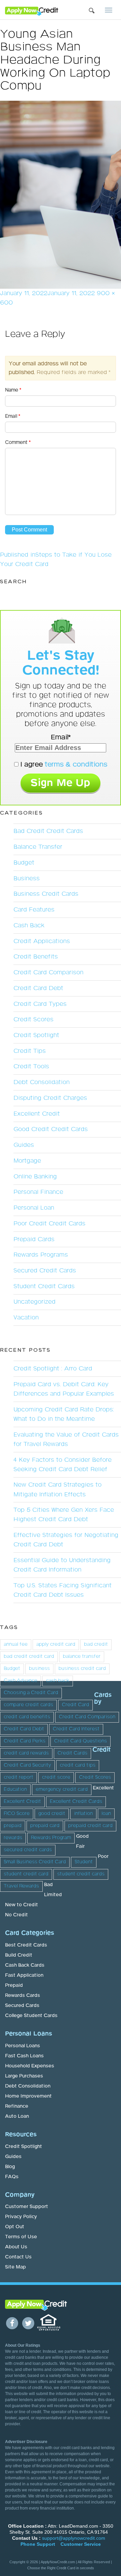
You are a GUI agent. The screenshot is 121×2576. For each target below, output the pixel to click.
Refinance (17, 2106)
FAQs (12, 2177)
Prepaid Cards (34, 1239)
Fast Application (24, 1975)
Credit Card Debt (38, 988)
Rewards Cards (23, 1996)
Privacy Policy (21, 2217)
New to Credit (22, 1905)
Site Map (15, 2267)
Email (13, 416)
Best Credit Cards (26, 1945)
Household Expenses (30, 2066)
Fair (80, 1846)
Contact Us (18, 2257)
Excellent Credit (37, 1114)
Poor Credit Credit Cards (49, 1224)
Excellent (103, 1788)
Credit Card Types (40, 1004)
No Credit (16, 1915)
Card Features (34, 910)
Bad (48, 1885)
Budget (24, 863)
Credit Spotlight (36, 1035)
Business (27, 879)
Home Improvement (28, 2096)
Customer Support (27, 2207)
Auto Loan (17, 2116)
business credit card (82, 1669)
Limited (53, 1895)
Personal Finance (38, 1192)
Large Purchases (24, 2076)
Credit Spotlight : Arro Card (53, 1369)
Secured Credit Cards (45, 1271)
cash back (58, 1681)
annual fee (16, 1644)
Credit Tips (30, 1051)
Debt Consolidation (42, 1082)
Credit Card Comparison (48, 973)
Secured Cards (22, 2006)
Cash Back (29, 926)
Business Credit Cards (46, 894)
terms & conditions (76, 764)
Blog (10, 2167)
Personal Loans (23, 2046)
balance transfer (82, 1656)
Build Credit (19, 1955)
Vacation (26, 1318)
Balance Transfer (38, 847)
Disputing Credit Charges (50, 1098)
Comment (18, 442)
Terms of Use (21, 2237)
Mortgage (27, 1161)
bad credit (96, 1644)
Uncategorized (34, 1302)
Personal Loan (34, 1208)
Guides (24, 1145)
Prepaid (14, 1985)
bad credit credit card (29, 1656)
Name (13, 390)
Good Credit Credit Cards (51, 1129)
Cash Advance (21, 1681)
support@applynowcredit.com (74, 2538)
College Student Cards (31, 2016)
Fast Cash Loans (24, 2056)
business (39, 1669)
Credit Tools (31, 1067)
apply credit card (56, 1644)
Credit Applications (42, 941)
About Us (16, 2247)
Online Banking (35, 1177)
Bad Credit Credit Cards (48, 831)
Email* (61, 737)
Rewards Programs (41, 1255)
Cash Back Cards (25, 1965)
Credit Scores (33, 1020)
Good (82, 1836)
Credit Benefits (36, 957)
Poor (103, 1857)
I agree (63, 764)
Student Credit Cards (44, 1286)
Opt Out (15, 2227)
